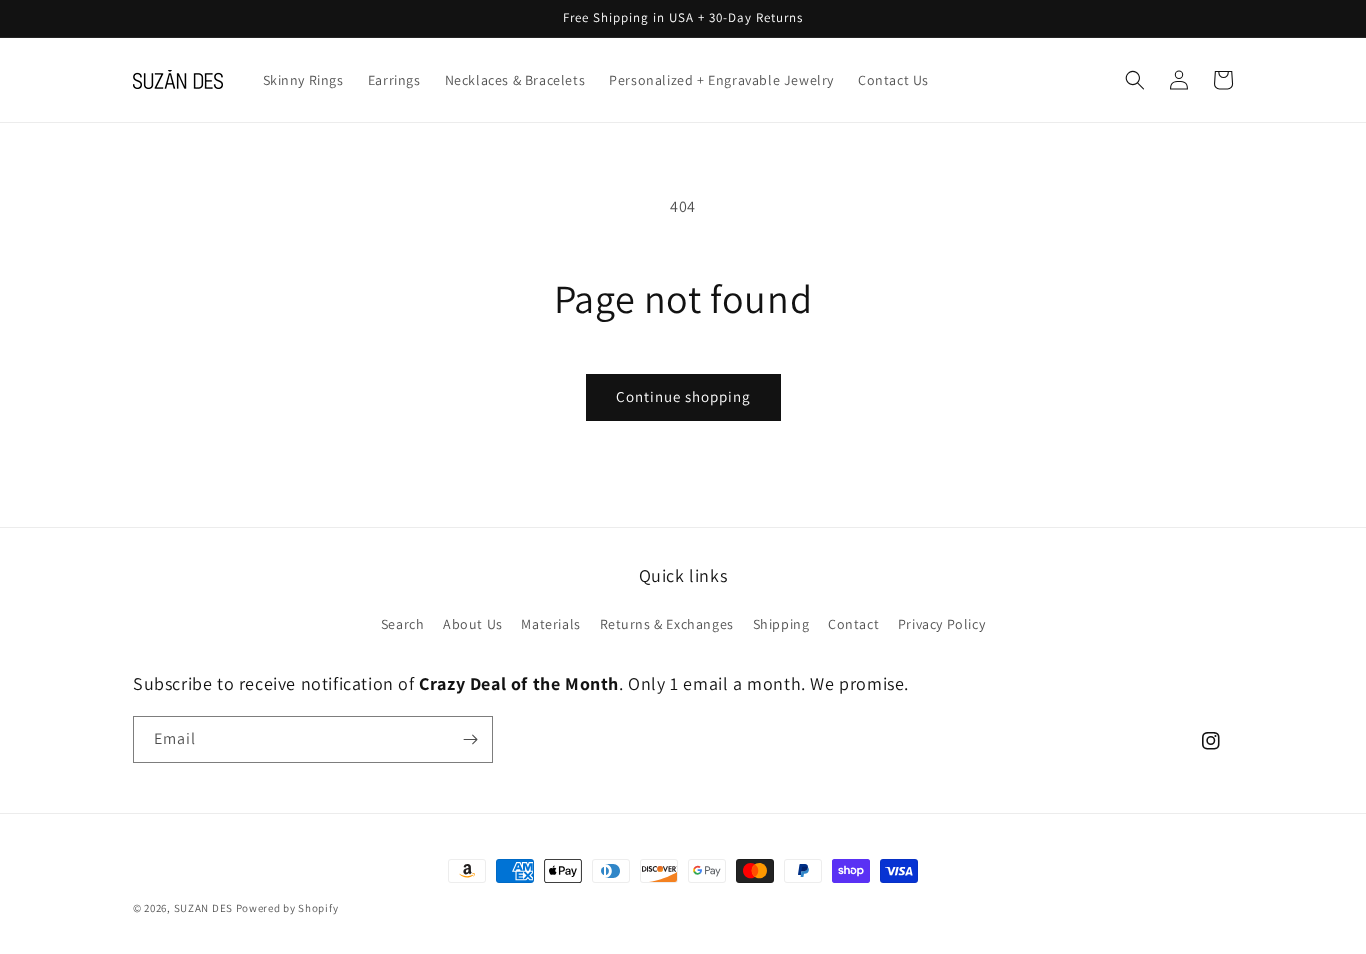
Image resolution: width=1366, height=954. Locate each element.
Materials (550, 624)
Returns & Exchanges (667, 624)
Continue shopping (683, 396)
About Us (473, 624)
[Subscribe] (470, 739)
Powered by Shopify (287, 908)
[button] (1135, 80)
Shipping (781, 624)
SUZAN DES (203, 908)
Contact (853, 624)
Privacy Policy (941, 624)
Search (403, 624)
